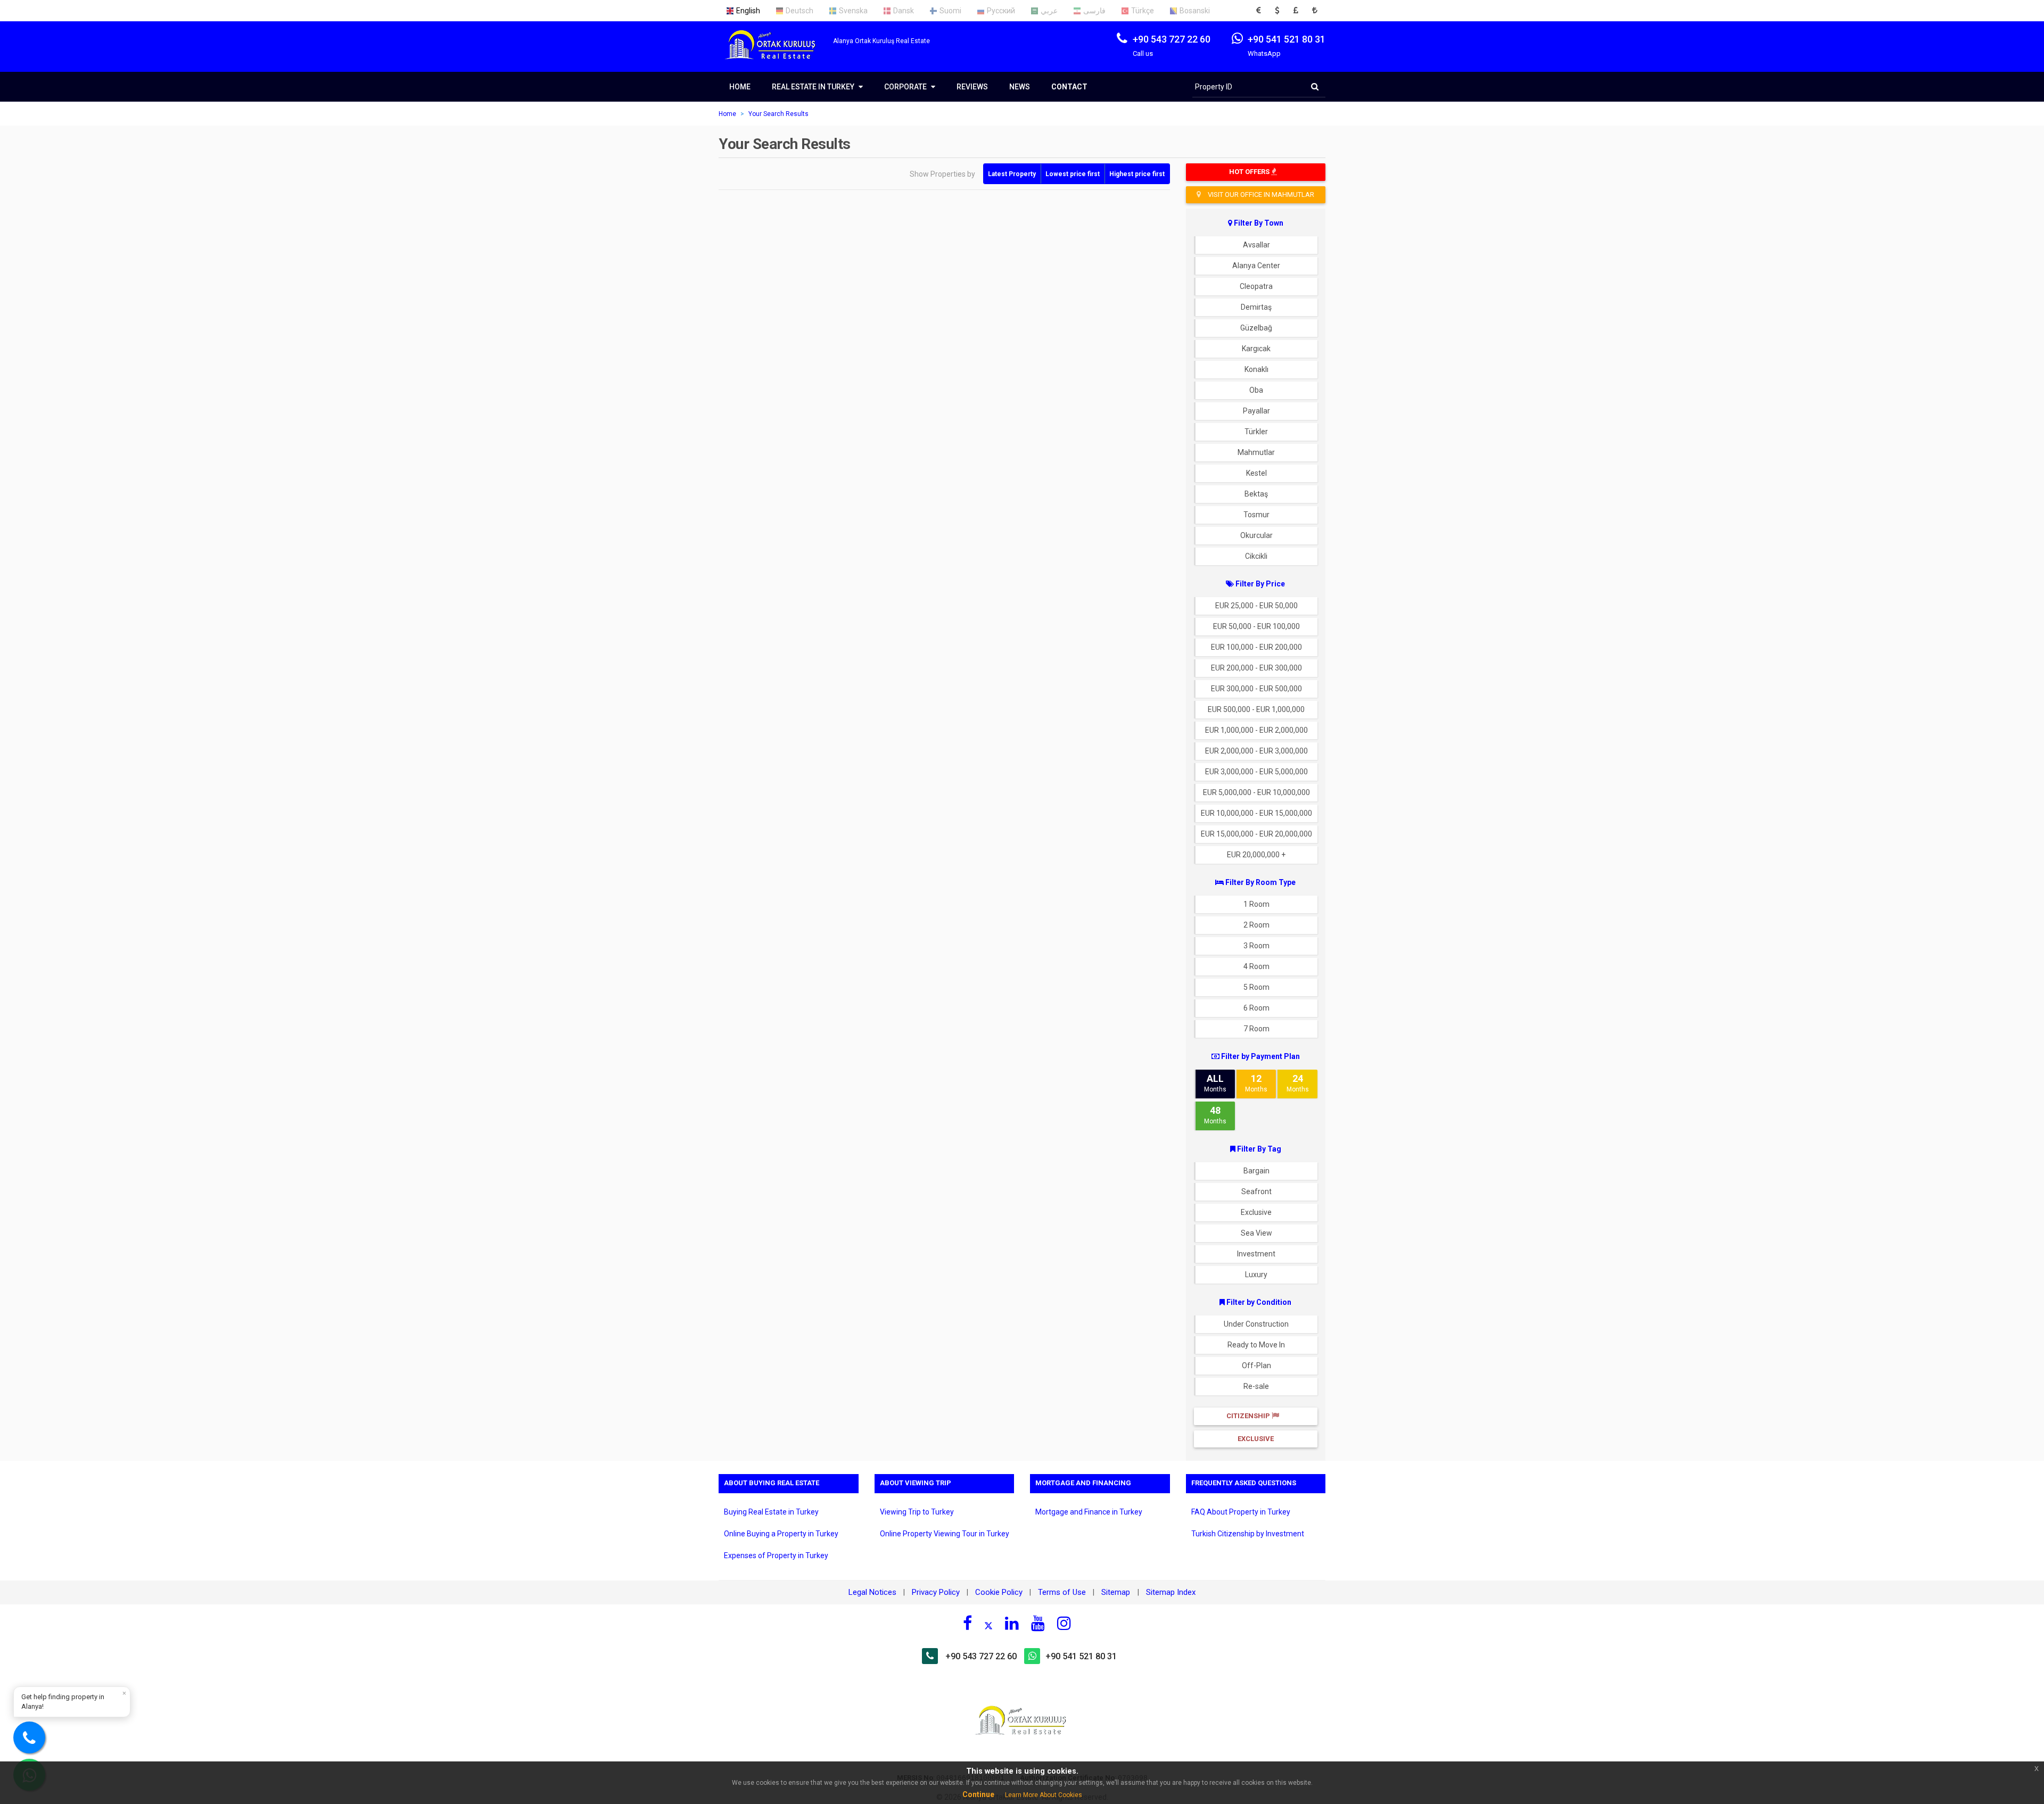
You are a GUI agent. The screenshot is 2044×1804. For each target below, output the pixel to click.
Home (740, 87)
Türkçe (1143, 11)
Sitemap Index (1171, 1592)
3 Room (1256, 946)
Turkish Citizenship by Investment (1248, 1534)
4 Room (1256, 966)
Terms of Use (1062, 1592)
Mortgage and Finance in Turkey (1089, 1512)
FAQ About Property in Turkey (1241, 1512)
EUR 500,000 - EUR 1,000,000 (1256, 709)
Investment (1256, 1254)
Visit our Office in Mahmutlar (1260, 195)
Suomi (950, 11)
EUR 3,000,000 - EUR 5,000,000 (1256, 772)
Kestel (1256, 473)
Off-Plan (1256, 1366)
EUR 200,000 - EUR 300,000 (1256, 668)
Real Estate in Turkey (814, 87)
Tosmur (1256, 515)
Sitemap (1117, 1592)
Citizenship (1249, 1416)
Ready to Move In (1256, 1345)
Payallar (1256, 411)
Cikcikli (1256, 556)
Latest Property (1012, 174)
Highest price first (1137, 174)
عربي (1049, 11)
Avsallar (1256, 245)
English (748, 11)
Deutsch (800, 11)
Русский (1001, 11)
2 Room (1256, 925)
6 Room (1256, 1008)
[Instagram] (1064, 1623)
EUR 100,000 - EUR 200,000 (1256, 647)
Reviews (972, 87)
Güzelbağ (1256, 328)
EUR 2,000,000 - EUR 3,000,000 (1256, 751)
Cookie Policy (999, 1592)
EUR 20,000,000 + (1256, 855)
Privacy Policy (936, 1592)
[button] (1262, 11)
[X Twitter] (988, 1625)
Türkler (1256, 432)
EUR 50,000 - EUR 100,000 (1256, 626)
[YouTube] (1038, 1623)
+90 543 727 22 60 (981, 1656)
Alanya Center (1256, 266)
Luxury (1256, 1275)
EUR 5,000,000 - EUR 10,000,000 (1256, 792)
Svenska (853, 11)
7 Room (1256, 1029)
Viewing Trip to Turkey (917, 1512)
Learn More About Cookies (1044, 1795)
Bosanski (1195, 11)
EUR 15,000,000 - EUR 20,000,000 (1256, 834)
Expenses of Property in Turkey (776, 1555)
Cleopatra (1256, 286)
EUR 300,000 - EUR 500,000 (1256, 689)
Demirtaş (1256, 307)
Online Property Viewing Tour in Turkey (945, 1534)
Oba (1256, 390)
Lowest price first (1073, 174)
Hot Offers (1250, 172)
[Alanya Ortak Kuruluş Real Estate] (776, 54)
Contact (1069, 87)
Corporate (906, 87)
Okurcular (1256, 535)
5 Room (1256, 987)
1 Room (1256, 904)
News (1020, 87)
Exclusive (1256, 1212)
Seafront (1256, 1191)
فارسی (1094, 11)
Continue (978, 1794)
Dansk (904, 11)
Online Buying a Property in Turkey (781, 1534)
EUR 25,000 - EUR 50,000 (1256, 606)
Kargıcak (1256, 349)
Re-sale (1256, 1386)
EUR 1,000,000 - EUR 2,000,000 (1256, 730)
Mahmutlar (1256, 452)
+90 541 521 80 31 (1081, 1656)
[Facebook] (967, 1623)
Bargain (1256, 1171)
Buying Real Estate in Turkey (771, 1512)
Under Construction (1256, 1324)
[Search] (1315, 87)
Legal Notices (872, 1592)
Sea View (1256, 1233)
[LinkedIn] (1012, 1623)
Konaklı (1256, 369)
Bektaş (1256, 494)
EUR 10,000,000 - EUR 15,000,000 (1256, 813)
